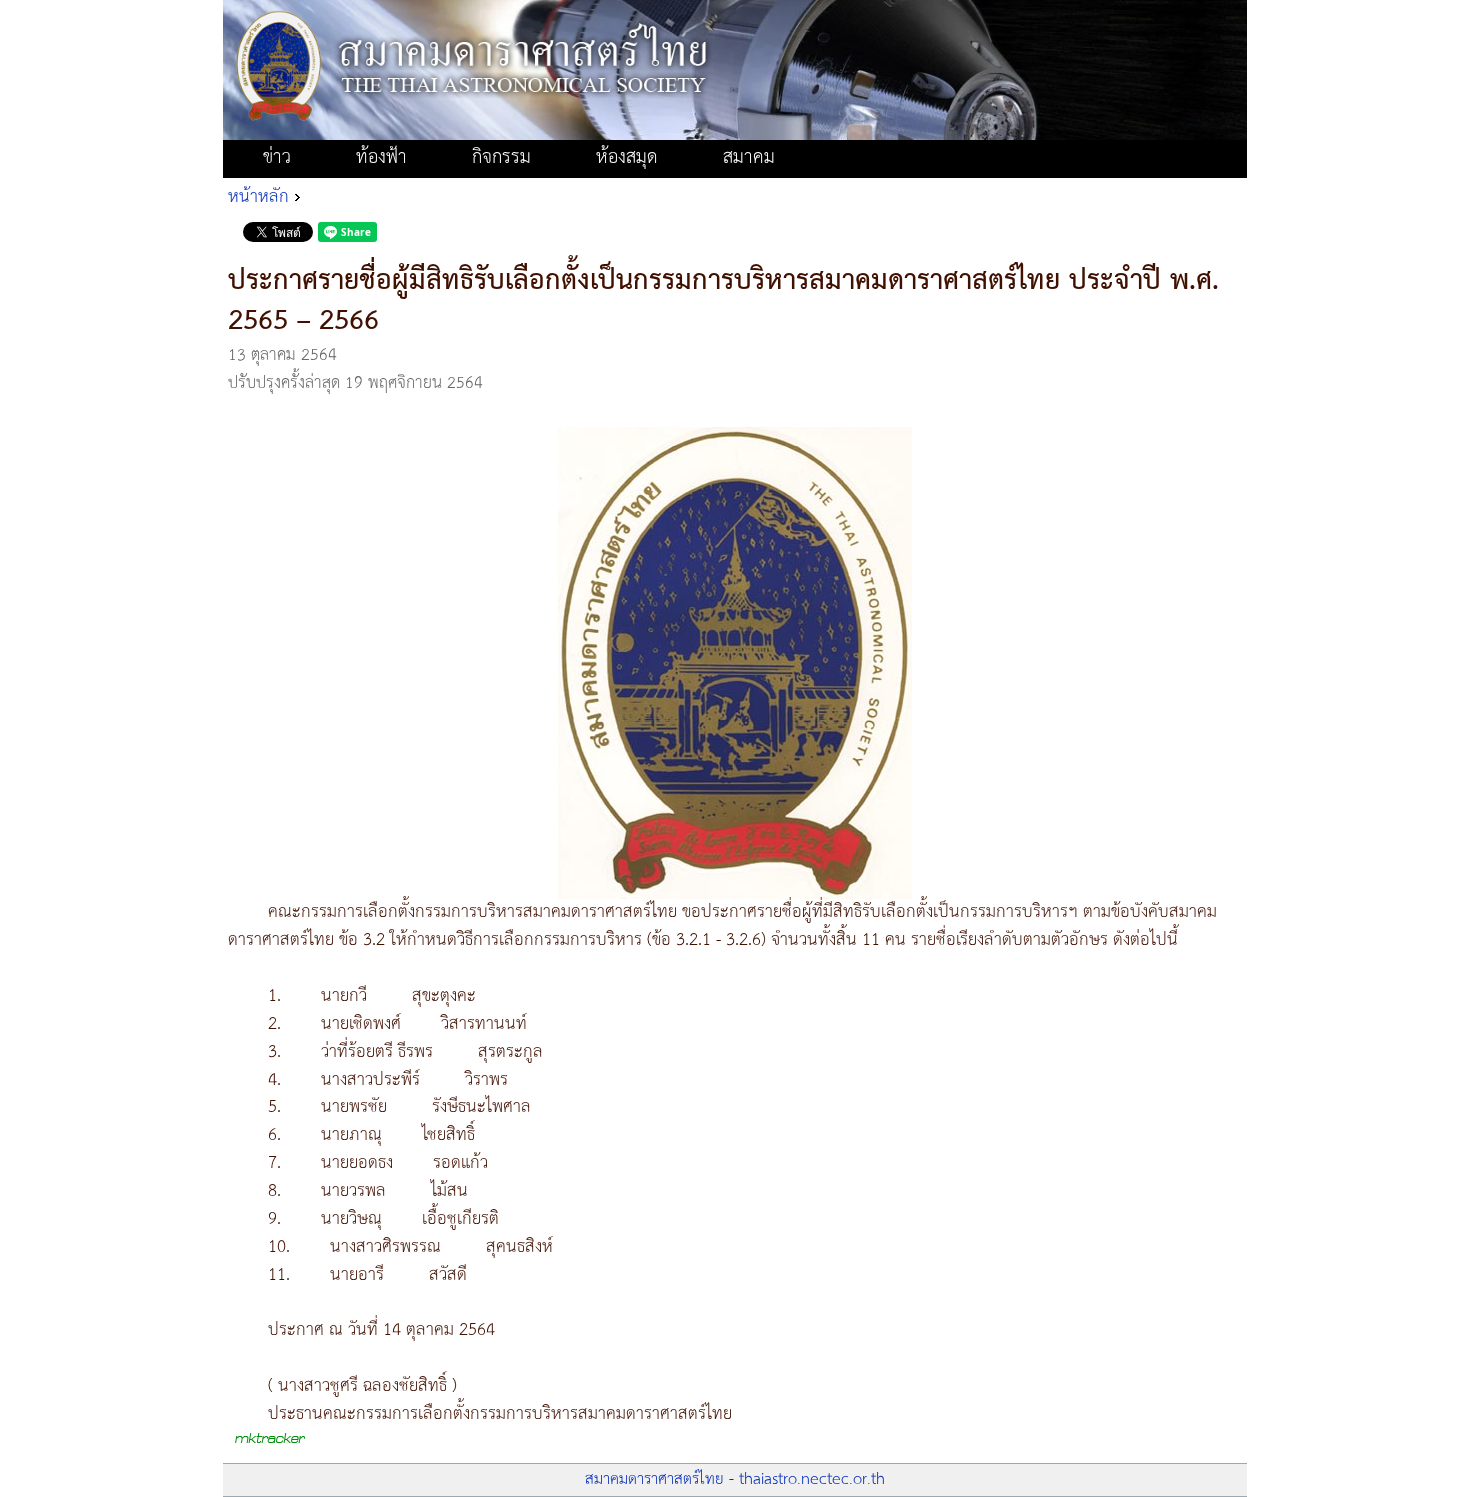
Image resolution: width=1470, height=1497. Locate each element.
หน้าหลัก (258, 197)
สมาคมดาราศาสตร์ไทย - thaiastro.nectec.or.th (735, 1479)
